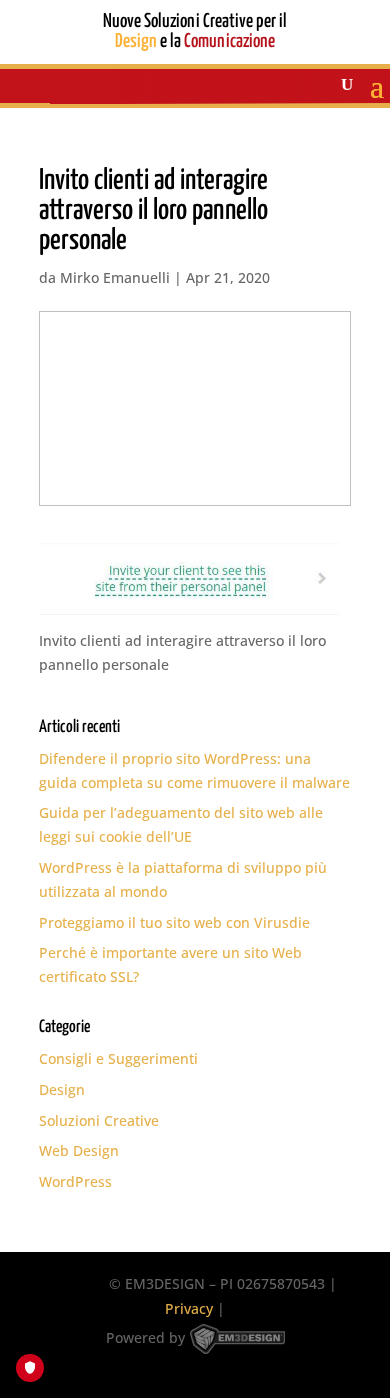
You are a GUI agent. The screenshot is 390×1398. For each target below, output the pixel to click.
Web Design (79, 1150)
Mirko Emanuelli (115, 277)
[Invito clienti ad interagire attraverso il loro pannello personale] (189, 602)
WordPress (75, 1181)
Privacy (189, 1308)
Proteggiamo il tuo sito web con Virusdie (174, 922)
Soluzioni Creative (99, 1120)
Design (62, 1089)
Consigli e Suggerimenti (118, 1058)
